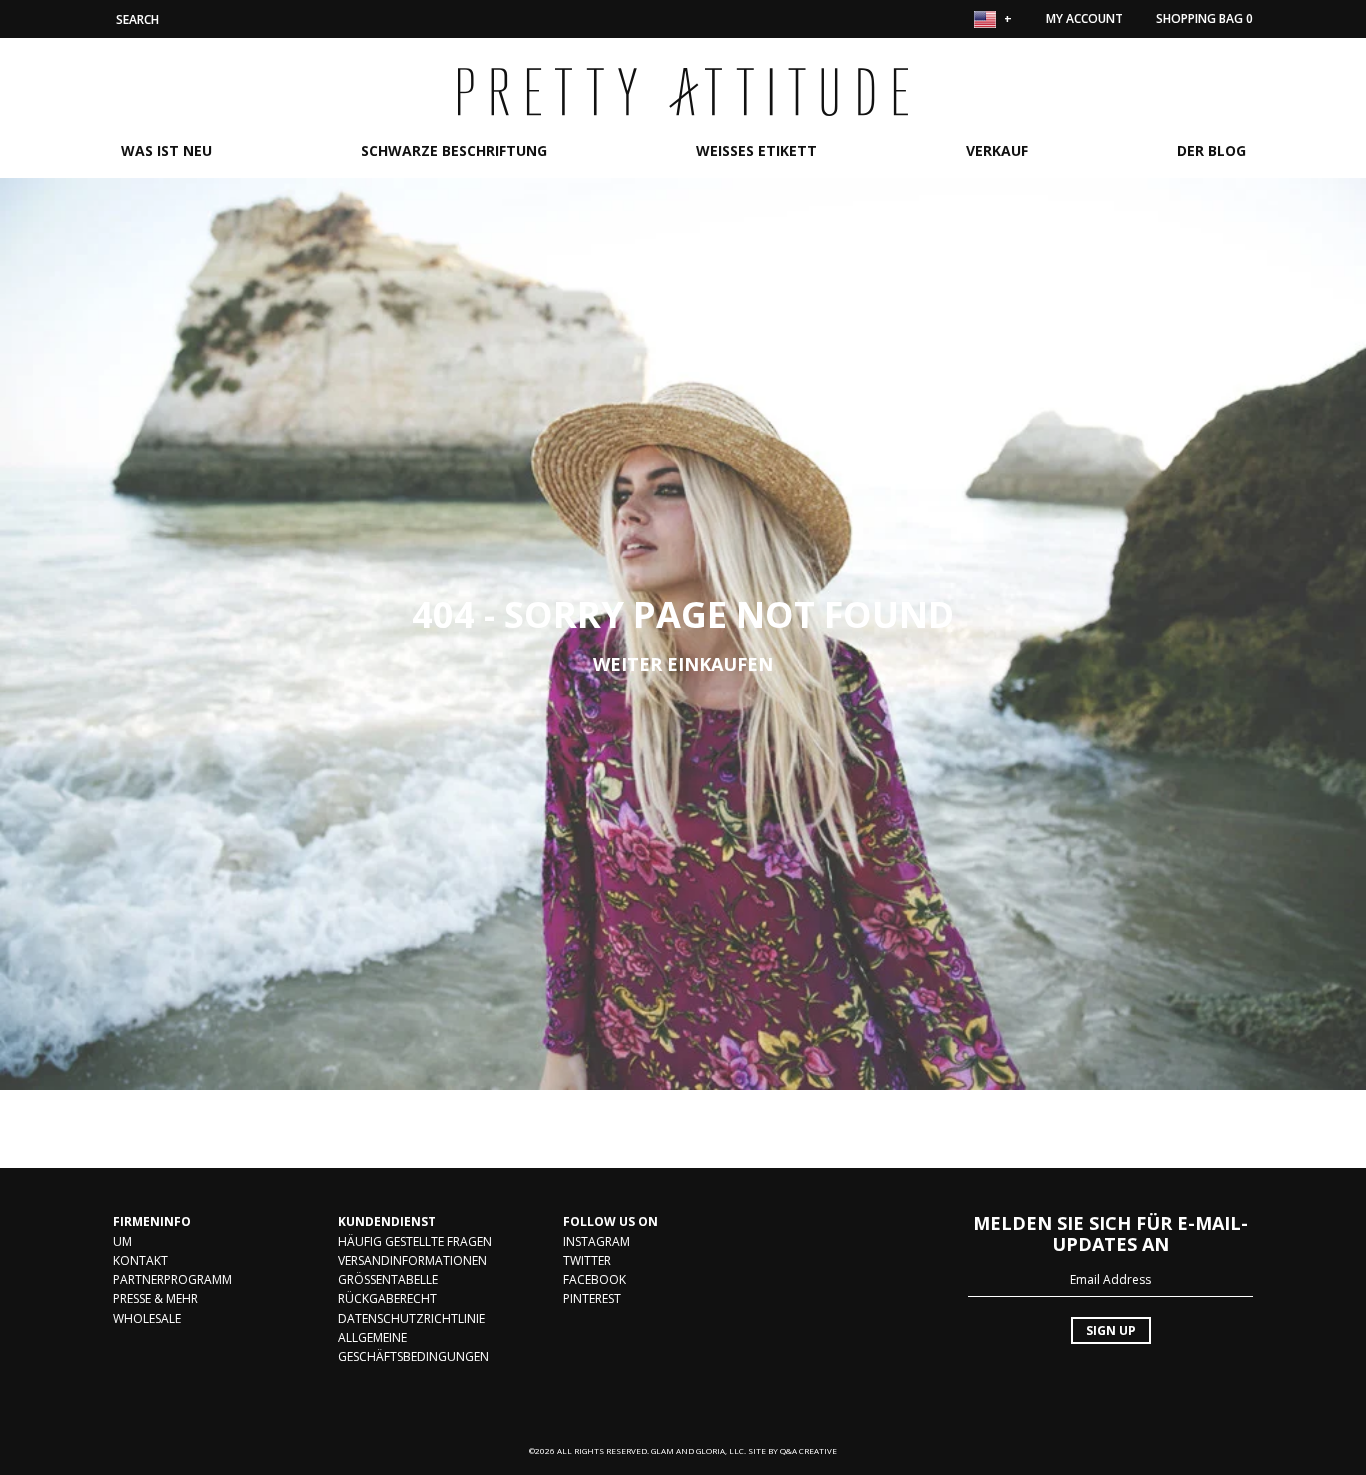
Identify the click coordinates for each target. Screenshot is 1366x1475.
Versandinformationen (412, 1260)
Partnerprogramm (172, 1279)
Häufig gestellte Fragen (415, 1241)
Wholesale (147, 1318)
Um (122, 1241)
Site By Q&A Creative (792, 1450)
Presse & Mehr (155, 1298)
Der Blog (1211, 150)
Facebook (594, 1279)
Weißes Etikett (756, 150)
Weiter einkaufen (683, 664)
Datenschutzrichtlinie (411, 1318)
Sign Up (1111, 1330)
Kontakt (140, 1260)
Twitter (587, 1260)
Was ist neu (166, 150)
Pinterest (592, 1298)
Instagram (596, 1241)
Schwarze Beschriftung (454, 150)
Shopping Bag (1204, 18)
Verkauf (997, 150)
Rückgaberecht (387, 1298)
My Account (1084, 18)
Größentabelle (388, 1279)
